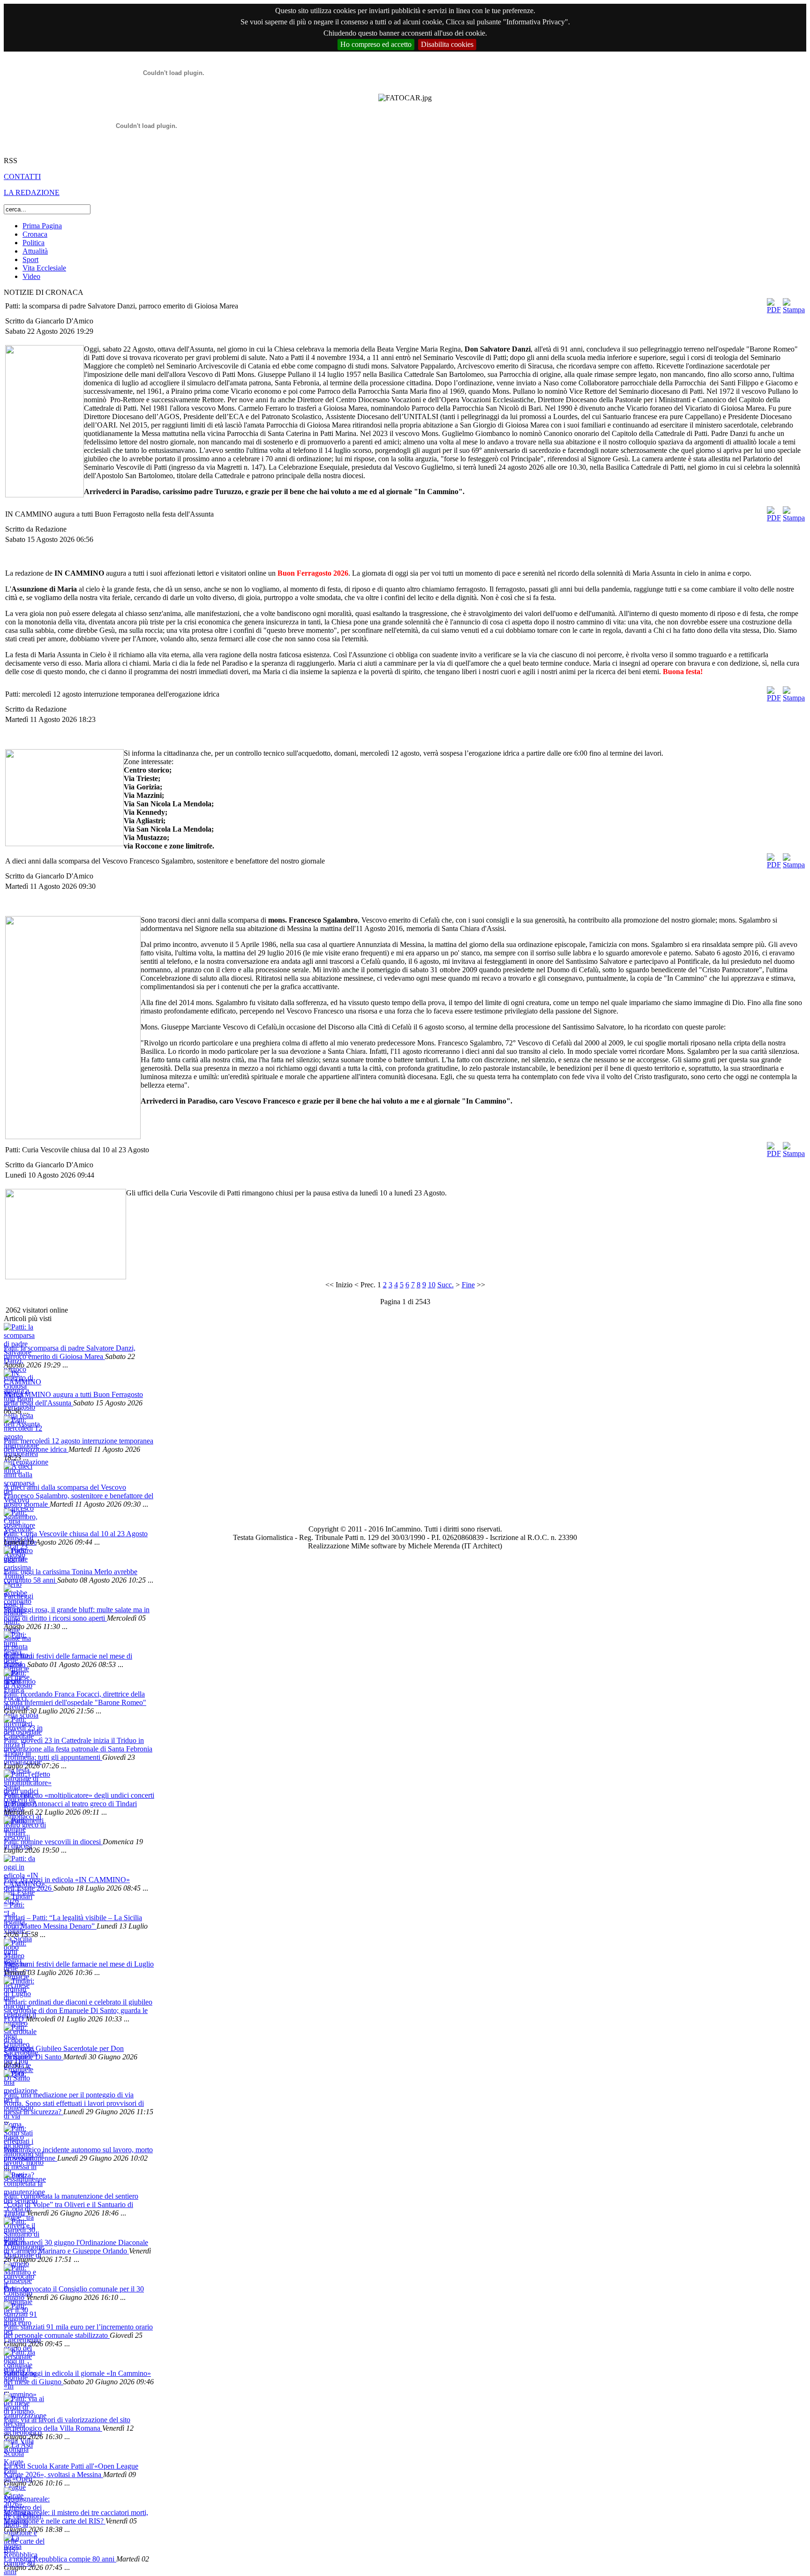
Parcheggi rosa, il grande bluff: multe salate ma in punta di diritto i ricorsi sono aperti (77, 1614)
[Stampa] (794, 310)
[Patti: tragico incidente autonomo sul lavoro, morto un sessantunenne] (19, 2135)
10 (432, 1285)
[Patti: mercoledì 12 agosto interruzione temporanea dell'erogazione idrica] (19, 1426)
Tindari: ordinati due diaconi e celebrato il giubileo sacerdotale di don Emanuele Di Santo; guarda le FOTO (78, 2010)
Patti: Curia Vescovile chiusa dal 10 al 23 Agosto (76, 1534)
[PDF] (774, 310)
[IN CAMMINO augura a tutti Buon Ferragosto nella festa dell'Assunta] (19, 1380)
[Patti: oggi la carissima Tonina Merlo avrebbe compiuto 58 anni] (19, 1557)
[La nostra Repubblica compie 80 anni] (19, 2544)
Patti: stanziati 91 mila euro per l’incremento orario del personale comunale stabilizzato (78, 2331)
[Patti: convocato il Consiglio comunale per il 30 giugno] (19, 2274)
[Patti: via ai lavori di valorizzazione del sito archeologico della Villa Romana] (19, 2405)
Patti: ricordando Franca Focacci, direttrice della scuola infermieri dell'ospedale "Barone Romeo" (75, 1698)
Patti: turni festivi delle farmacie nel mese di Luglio (79, 1964)
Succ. (446, 1285)
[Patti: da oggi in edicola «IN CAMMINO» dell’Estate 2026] (19, 1865)
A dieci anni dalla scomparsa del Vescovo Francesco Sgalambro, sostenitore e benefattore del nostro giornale (79, 1496)
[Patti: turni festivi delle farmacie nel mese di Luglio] (19, 1949)
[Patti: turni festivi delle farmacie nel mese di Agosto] (19, 1641)
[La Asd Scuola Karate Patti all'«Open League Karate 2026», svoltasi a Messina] (19, 2452)
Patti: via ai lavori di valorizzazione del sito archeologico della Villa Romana (67, 2424)
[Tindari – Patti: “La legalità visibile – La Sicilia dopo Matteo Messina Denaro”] (19, 1903)
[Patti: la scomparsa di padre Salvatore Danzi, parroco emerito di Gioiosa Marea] (19, 1333)
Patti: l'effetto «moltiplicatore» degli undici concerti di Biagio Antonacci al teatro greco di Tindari (79, 1799)
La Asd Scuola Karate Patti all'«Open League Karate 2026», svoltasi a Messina (71, 2470)
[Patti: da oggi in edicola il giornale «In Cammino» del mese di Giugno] (19, 2359)
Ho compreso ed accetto (376, 44)
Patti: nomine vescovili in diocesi (53, 1842)
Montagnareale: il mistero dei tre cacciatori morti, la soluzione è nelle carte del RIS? (76, 2517)
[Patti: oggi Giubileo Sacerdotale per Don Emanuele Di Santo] (19, 2034)
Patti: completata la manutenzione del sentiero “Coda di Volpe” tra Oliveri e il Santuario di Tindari (71, 2204)
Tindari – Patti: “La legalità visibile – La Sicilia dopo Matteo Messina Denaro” (73, 1922)
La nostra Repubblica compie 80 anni (60, 2559)
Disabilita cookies (447, 44)
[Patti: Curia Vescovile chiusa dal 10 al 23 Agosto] (19, 1519)
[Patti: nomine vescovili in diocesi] (19, 1827)
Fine (468, 1285)
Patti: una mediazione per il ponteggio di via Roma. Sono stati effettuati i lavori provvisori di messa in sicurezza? (74, 2103)
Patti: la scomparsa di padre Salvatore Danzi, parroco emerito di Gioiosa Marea (70, 1352)
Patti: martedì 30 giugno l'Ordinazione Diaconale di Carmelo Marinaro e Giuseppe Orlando (76, 2247)
